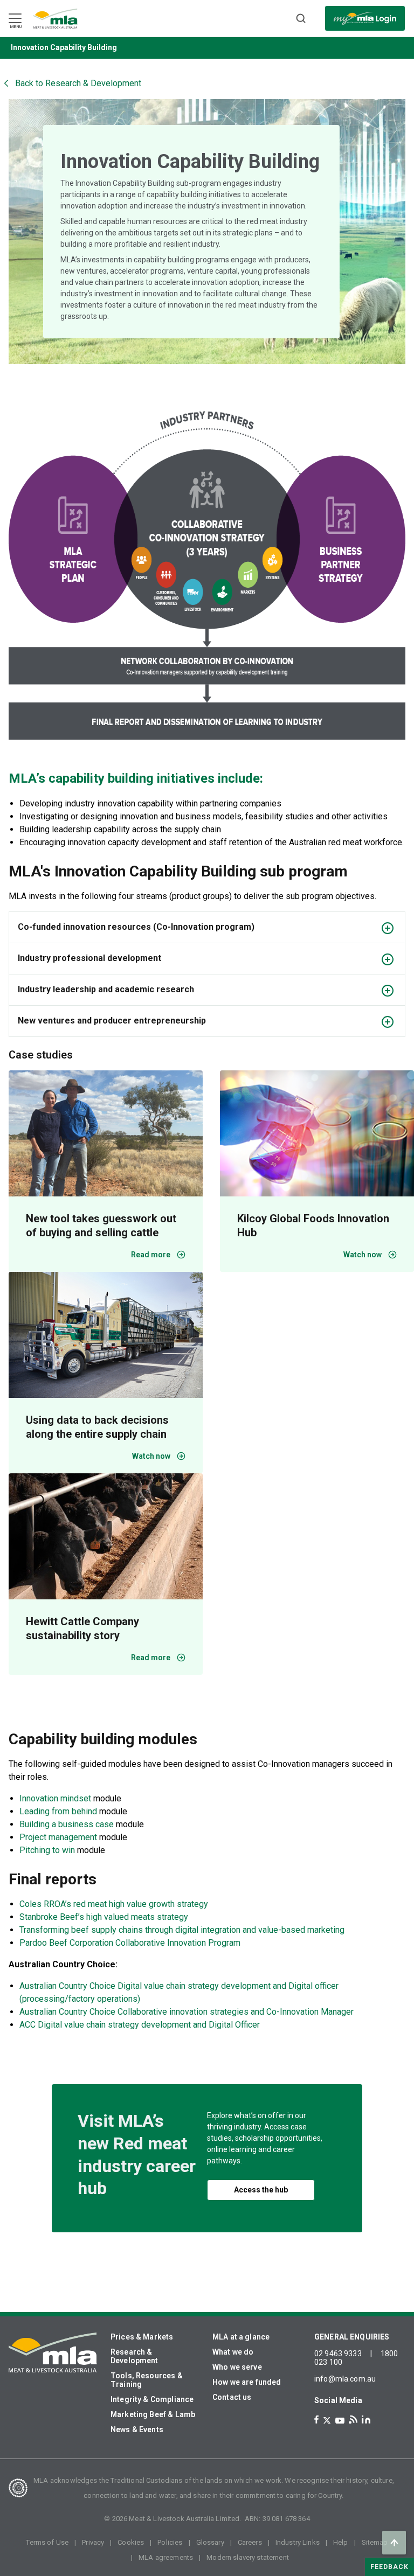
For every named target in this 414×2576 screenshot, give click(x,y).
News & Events (137, 2429)
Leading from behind (58, 1811)
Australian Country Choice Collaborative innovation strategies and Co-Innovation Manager (187, 2012)
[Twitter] (327, 2420)
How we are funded (247, 2382)
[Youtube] (340, 2421)
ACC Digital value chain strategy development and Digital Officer (140, 2025)
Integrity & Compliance (152, 2399)
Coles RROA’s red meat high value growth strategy (114, 1904)
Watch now (151, 1456)
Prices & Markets (142, 2337)
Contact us (232, 2397)
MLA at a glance (241, 2337)
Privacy (93, 2542)
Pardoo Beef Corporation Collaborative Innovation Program (130, 1943)
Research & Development (134, 2356)
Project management (58, 1837)
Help (341, 2542)
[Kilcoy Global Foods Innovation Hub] (317, 1133)
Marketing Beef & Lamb (153, 2414)
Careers (250, 2542)
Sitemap (375, 2542)
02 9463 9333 (338, 2354)
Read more (151, 1255)
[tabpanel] (207, 232)
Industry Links (298, 2542)
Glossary (210, 2542)
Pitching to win (47, 1850)
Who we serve (237, 2367)
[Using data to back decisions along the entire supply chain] (106, 1335)
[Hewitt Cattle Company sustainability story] (106, 1536)
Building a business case (67, 1824)
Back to (78, 83)
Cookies (131, 2542)
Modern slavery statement (248, 2557)
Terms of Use (47, 2542)
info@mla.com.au (345, 2379)
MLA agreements (166, 2557)
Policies (170, 2542)
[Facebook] (316, 2420)
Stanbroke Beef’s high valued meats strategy (104, 1917)
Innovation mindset (55, 1798)
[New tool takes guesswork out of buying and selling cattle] (106, 1133)
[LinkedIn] (366, 2420)
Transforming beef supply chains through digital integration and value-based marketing (182, 1930)
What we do (233, 2352)
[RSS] (353, 2420)
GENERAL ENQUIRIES (352, 2337)
